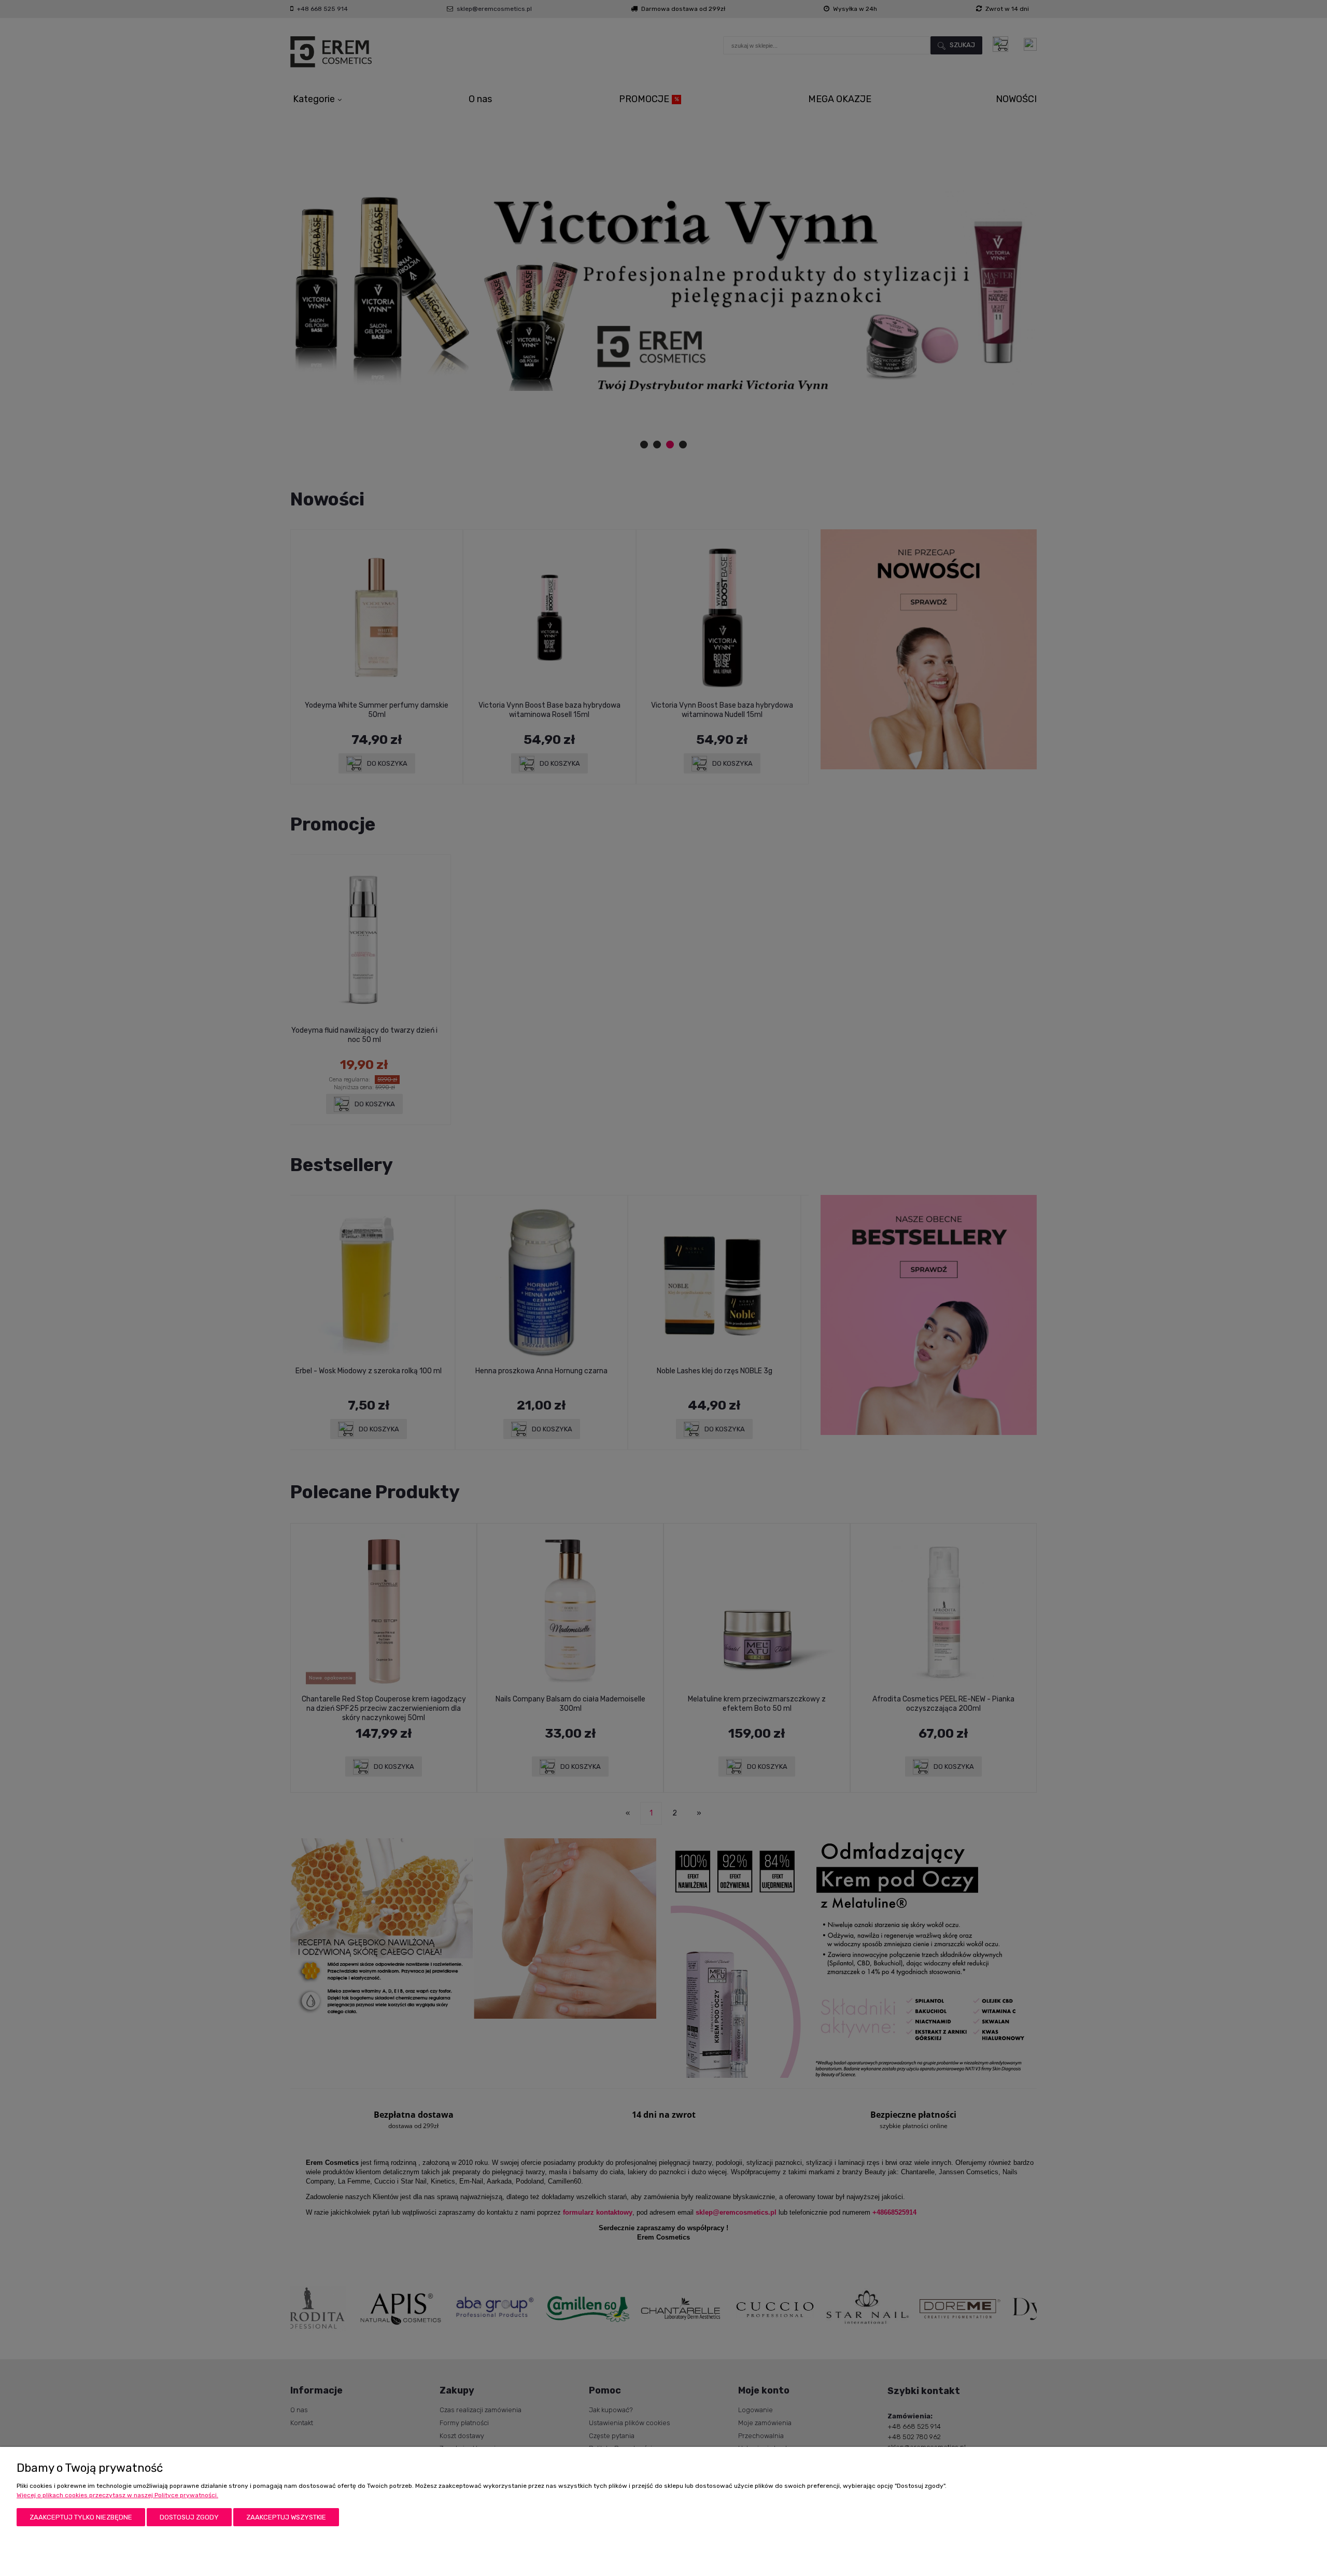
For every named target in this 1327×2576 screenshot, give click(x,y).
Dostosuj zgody (189, 2517)
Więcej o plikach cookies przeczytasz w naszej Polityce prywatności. (117, 2495)
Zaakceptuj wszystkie (286, 2517)
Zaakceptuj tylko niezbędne (81, 2517)
